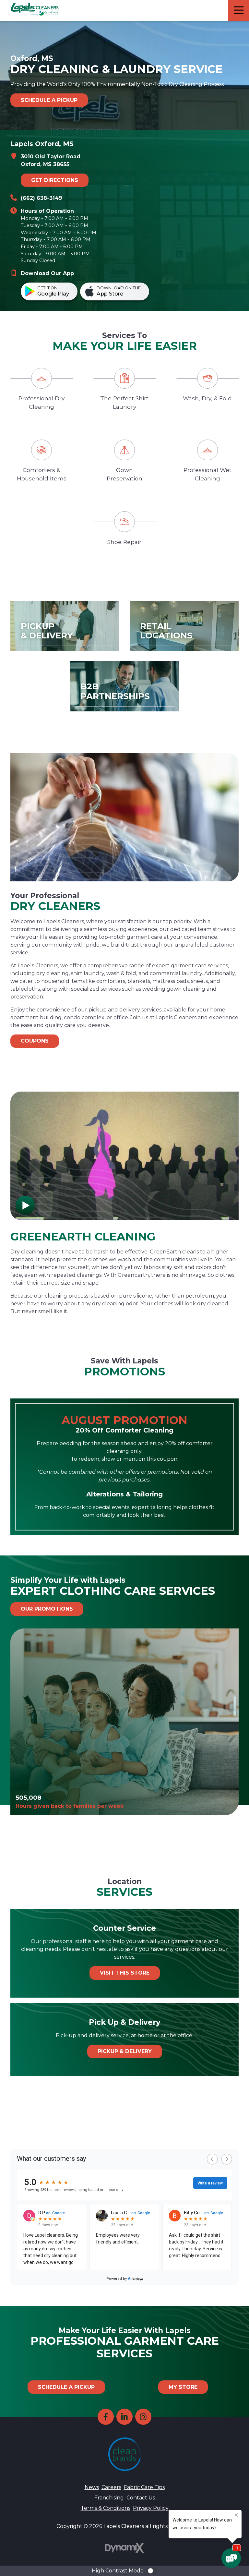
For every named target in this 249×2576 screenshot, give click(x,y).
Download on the (119, 291)
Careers (111, 2487)
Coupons (35, 1041)
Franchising (109, 2498)
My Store (183, 2387)
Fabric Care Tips (144, 2487)
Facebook (106, 2417)
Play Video (25, 1205)
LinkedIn (124, 2417)
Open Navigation (239, 10)
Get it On (53, 291)
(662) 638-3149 (41, 198)
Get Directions (55, 180)
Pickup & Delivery (125, 2051)
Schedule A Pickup (49, 100)
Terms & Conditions (106, 2508)
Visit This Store (125, 1973)
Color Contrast (152, 2571)
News (92, 2487)
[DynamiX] (124, 2548)
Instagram (143, 2417)
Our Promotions (47, 1609)
